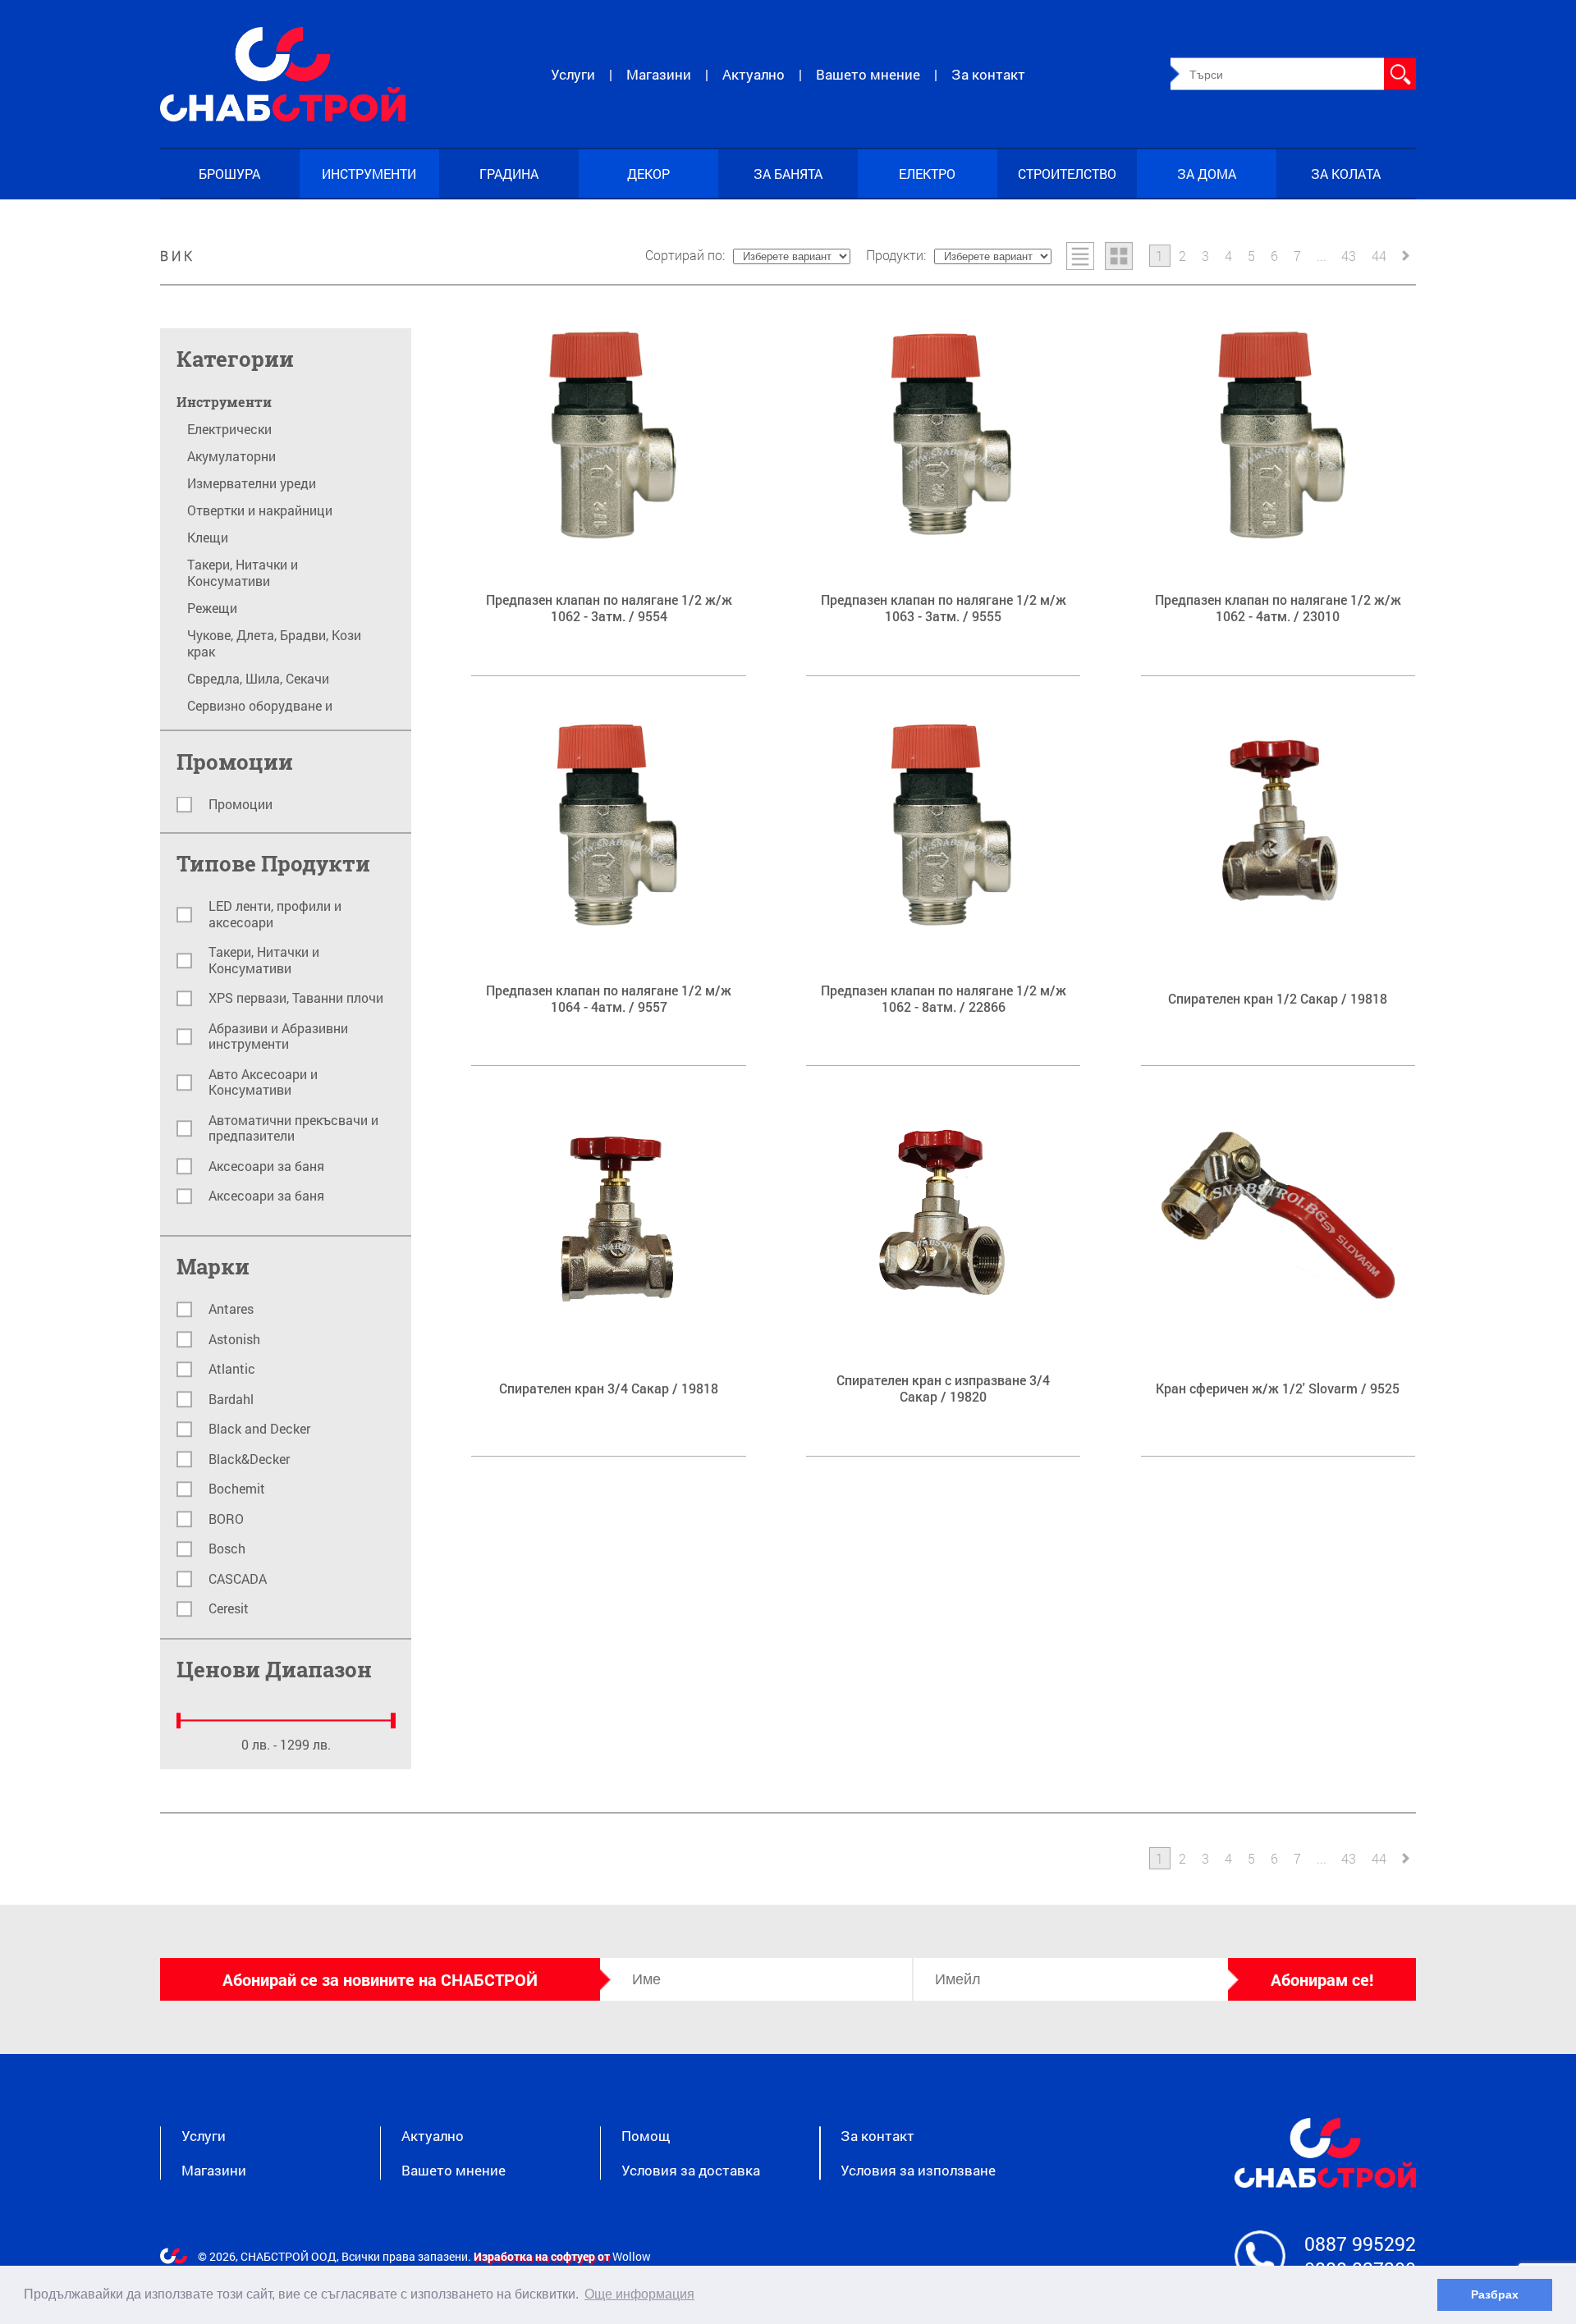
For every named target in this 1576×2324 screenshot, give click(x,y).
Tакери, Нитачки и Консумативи (243, 573)
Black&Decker (249, 1459)
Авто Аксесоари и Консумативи (263, 1083)
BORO (226, 1519)
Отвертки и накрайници (260, 510)
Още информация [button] (639, 2294)
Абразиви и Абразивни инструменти (278, 1037)
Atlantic (232, 1369)
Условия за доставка (691, 2171)
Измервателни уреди (252, 483)
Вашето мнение (868, 74)
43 (1349, 255)
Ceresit (229, 1609)
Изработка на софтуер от (543, 2256)
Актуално (754, 74)
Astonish (234, 1340)
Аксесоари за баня (266, 1167)
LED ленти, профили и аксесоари (275, 915)
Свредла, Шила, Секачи (258, 679)
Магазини (659, 74)
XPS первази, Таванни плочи (296, 998)
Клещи (208, 538)
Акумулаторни (231, 456)
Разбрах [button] (1495, 2294)
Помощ (646, 2136)
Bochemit (237, 1489)
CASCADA (238, 1579)
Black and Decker (259, 1429)
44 (1379, 255)
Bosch (227, 1549)
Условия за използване (918, 2171)
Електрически (229, 429)
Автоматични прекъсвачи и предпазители (293, 1129)
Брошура (229, 174)
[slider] (179, 1721)
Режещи (212, 608)
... (1322, 255)
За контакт (988, 74)
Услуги (573, 74)
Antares (231, 1309)
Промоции (241, 805)
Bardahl (231, 1400)
